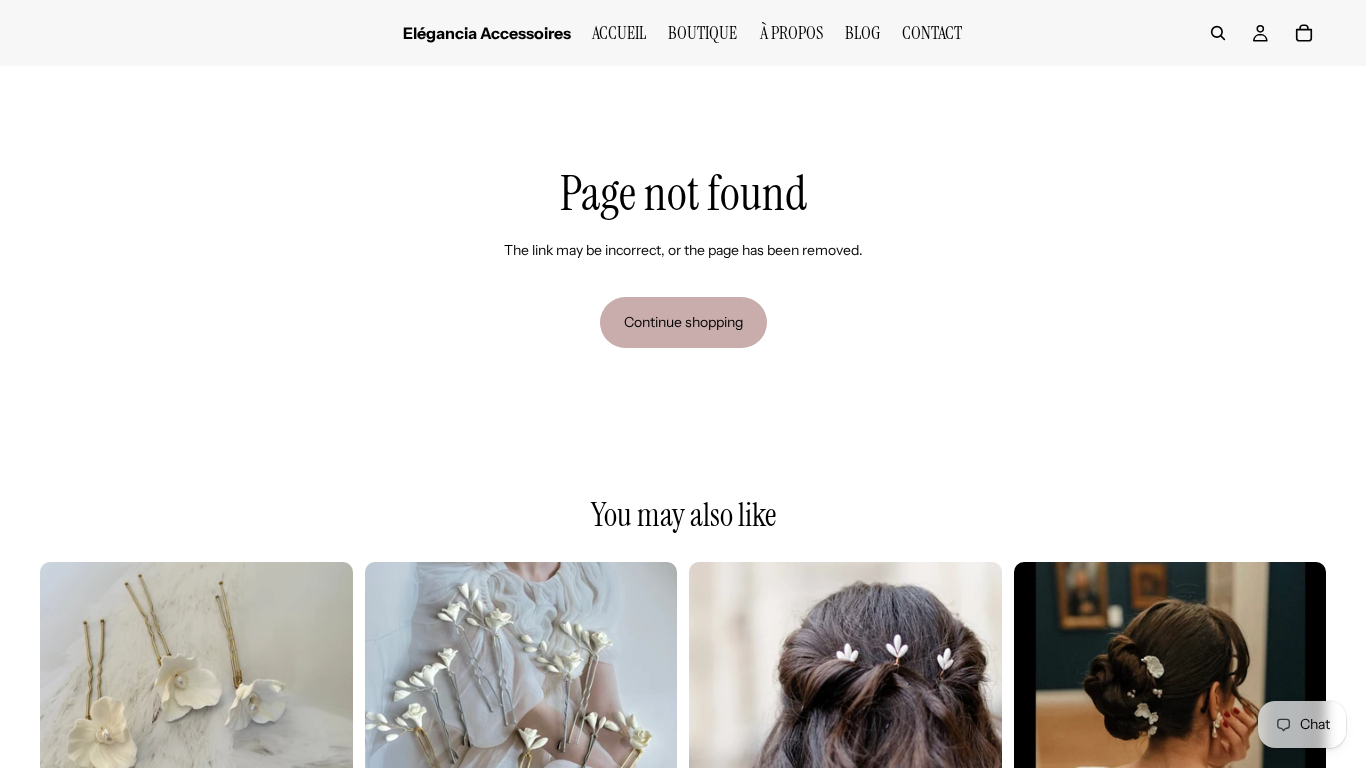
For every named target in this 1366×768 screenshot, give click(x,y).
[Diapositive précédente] (70, 718)
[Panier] (1304, 33)
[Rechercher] (1218, 33)
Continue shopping (683, 322)
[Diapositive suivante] (323, 718)
